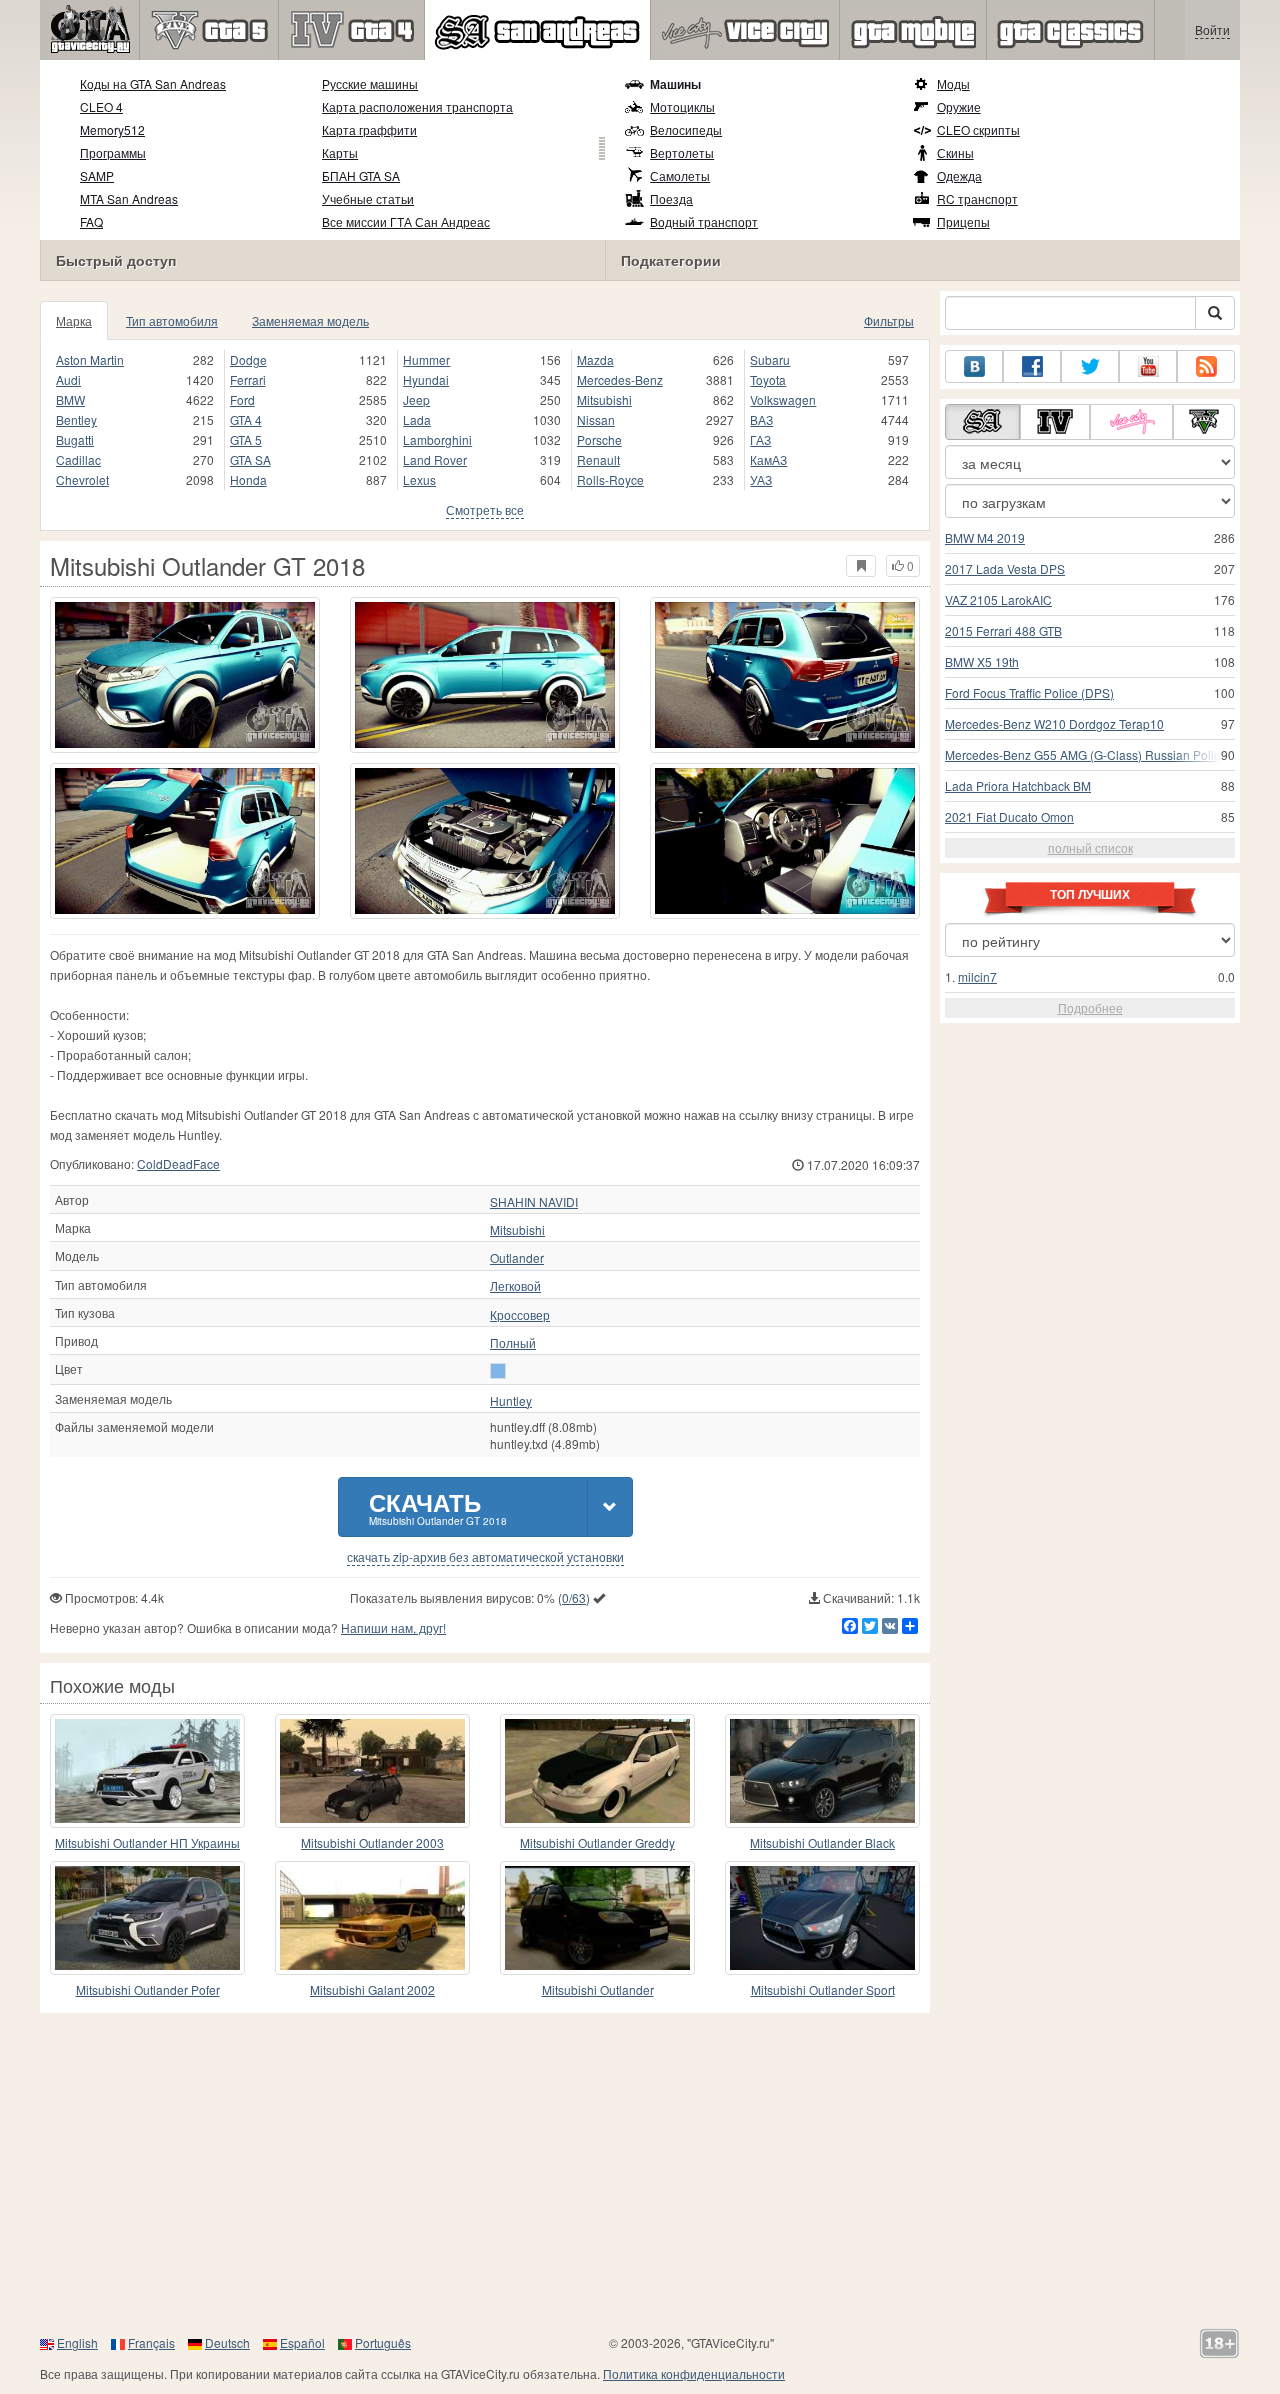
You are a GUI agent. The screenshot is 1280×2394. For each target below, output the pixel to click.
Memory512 (112, 129)
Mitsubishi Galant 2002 (372, 1989)
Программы (113, 152)
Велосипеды (686, 129)
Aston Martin (90, 359)
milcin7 (977, 976)
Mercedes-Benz (620, 379)
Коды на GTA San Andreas (153, 83)
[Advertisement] (640, 2173)
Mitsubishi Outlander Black (822, 1842)
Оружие (959, 106)
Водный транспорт (704, 221)
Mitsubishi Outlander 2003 (372, 1842)
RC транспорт (977, 198)
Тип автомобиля (172, 320)
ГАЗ (760, 439)
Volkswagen (783, 399)
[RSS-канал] (1206, 366)
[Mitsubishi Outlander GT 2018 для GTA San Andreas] (185, 675)
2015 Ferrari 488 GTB (1003, 630)
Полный (513, 1343)
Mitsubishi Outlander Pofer (148, 1989)
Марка (74, 320)
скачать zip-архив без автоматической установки (485, 1557)
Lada (417, 419)
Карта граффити (369, 129)
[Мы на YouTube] (1148, 366)
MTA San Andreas (129, 198)
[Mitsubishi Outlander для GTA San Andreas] (597, 1918)
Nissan (596, 419)
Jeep (416, 399)
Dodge (248, 359)
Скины (955, 152)
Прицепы (963, 221)
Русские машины (370, 83)
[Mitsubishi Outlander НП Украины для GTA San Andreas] (147, 1771)
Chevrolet (82, 479)
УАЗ (761, 479)
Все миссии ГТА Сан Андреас (406, 221)
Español (302, 2342)
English (77, 2342)
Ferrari (248, 379)
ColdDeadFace (178, 1163)
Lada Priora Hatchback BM (1018, 785)
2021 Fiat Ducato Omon (1009, 816)
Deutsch (227, 2342)
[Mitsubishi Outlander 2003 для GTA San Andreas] (372, 1771)
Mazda (595, 359)
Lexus (419, 479)
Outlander (517, 1258)
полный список (1090, 847)
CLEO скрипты (978, 129)
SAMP (97, 175)
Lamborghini (437, 439)
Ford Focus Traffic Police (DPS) (1029, 692)
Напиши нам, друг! (393, 1627)
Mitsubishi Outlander (598, 1989)
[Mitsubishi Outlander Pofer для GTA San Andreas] (147, 1918)
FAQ (91, 221)
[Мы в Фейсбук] (1032, 366)
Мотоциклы (682, 106)
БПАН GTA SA (361, 175)
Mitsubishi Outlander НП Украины (147, 1842)
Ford (242, 399)
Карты (340, 152)
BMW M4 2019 (985, 537)
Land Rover (435, 459)
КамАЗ (768, 459)
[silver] (498, 1371)
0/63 (574, 1597)
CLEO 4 (101, 106)
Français (151, 2342)
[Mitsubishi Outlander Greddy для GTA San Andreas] (597, 1771)
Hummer (426, 359)
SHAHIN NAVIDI (534, 1202)
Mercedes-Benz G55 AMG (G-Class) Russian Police (1086, 754)
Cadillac (78, 459)
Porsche (599, 439)
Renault (598, 459)
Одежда (959, 175)
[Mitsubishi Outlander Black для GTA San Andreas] (822, 1771)
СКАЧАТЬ (438, 1506)
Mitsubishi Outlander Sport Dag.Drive (823, 1990)
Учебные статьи (368, 198)
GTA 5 (246, 439)
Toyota (768, 379)
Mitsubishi (604, 399)
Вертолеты (682, 152)
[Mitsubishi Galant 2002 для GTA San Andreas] (372, 1918)
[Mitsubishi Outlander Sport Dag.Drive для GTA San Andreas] (822, 1918)
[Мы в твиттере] (1090, 366)
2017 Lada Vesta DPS (1005, 568)
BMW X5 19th (982, 661)
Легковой (515, 1286)
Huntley (511, 1401)
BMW (70, 399)
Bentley (76, 419)
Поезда (671, 198)
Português (383, 2342)
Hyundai (426, 379)
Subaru (770, 359)
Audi (68, 379)
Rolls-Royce (610, 479)
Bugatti (75, 439)
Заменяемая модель (310, 320)
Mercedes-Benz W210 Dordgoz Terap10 (1054, 723)
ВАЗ (761, 419)
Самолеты (680, 175)
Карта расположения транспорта (417, 106)
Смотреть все (485, 509)
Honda (248, 479)
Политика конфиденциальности (694, 2373)
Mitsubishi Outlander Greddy (597, 1842)
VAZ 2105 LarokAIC (998, 599)
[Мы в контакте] (974, 366)
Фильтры (889, 320)
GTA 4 (246, 419)
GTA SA (250, 459)
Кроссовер (520, 1315)
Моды (953, 83)
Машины (675, 84)
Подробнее (1090, 1007)
